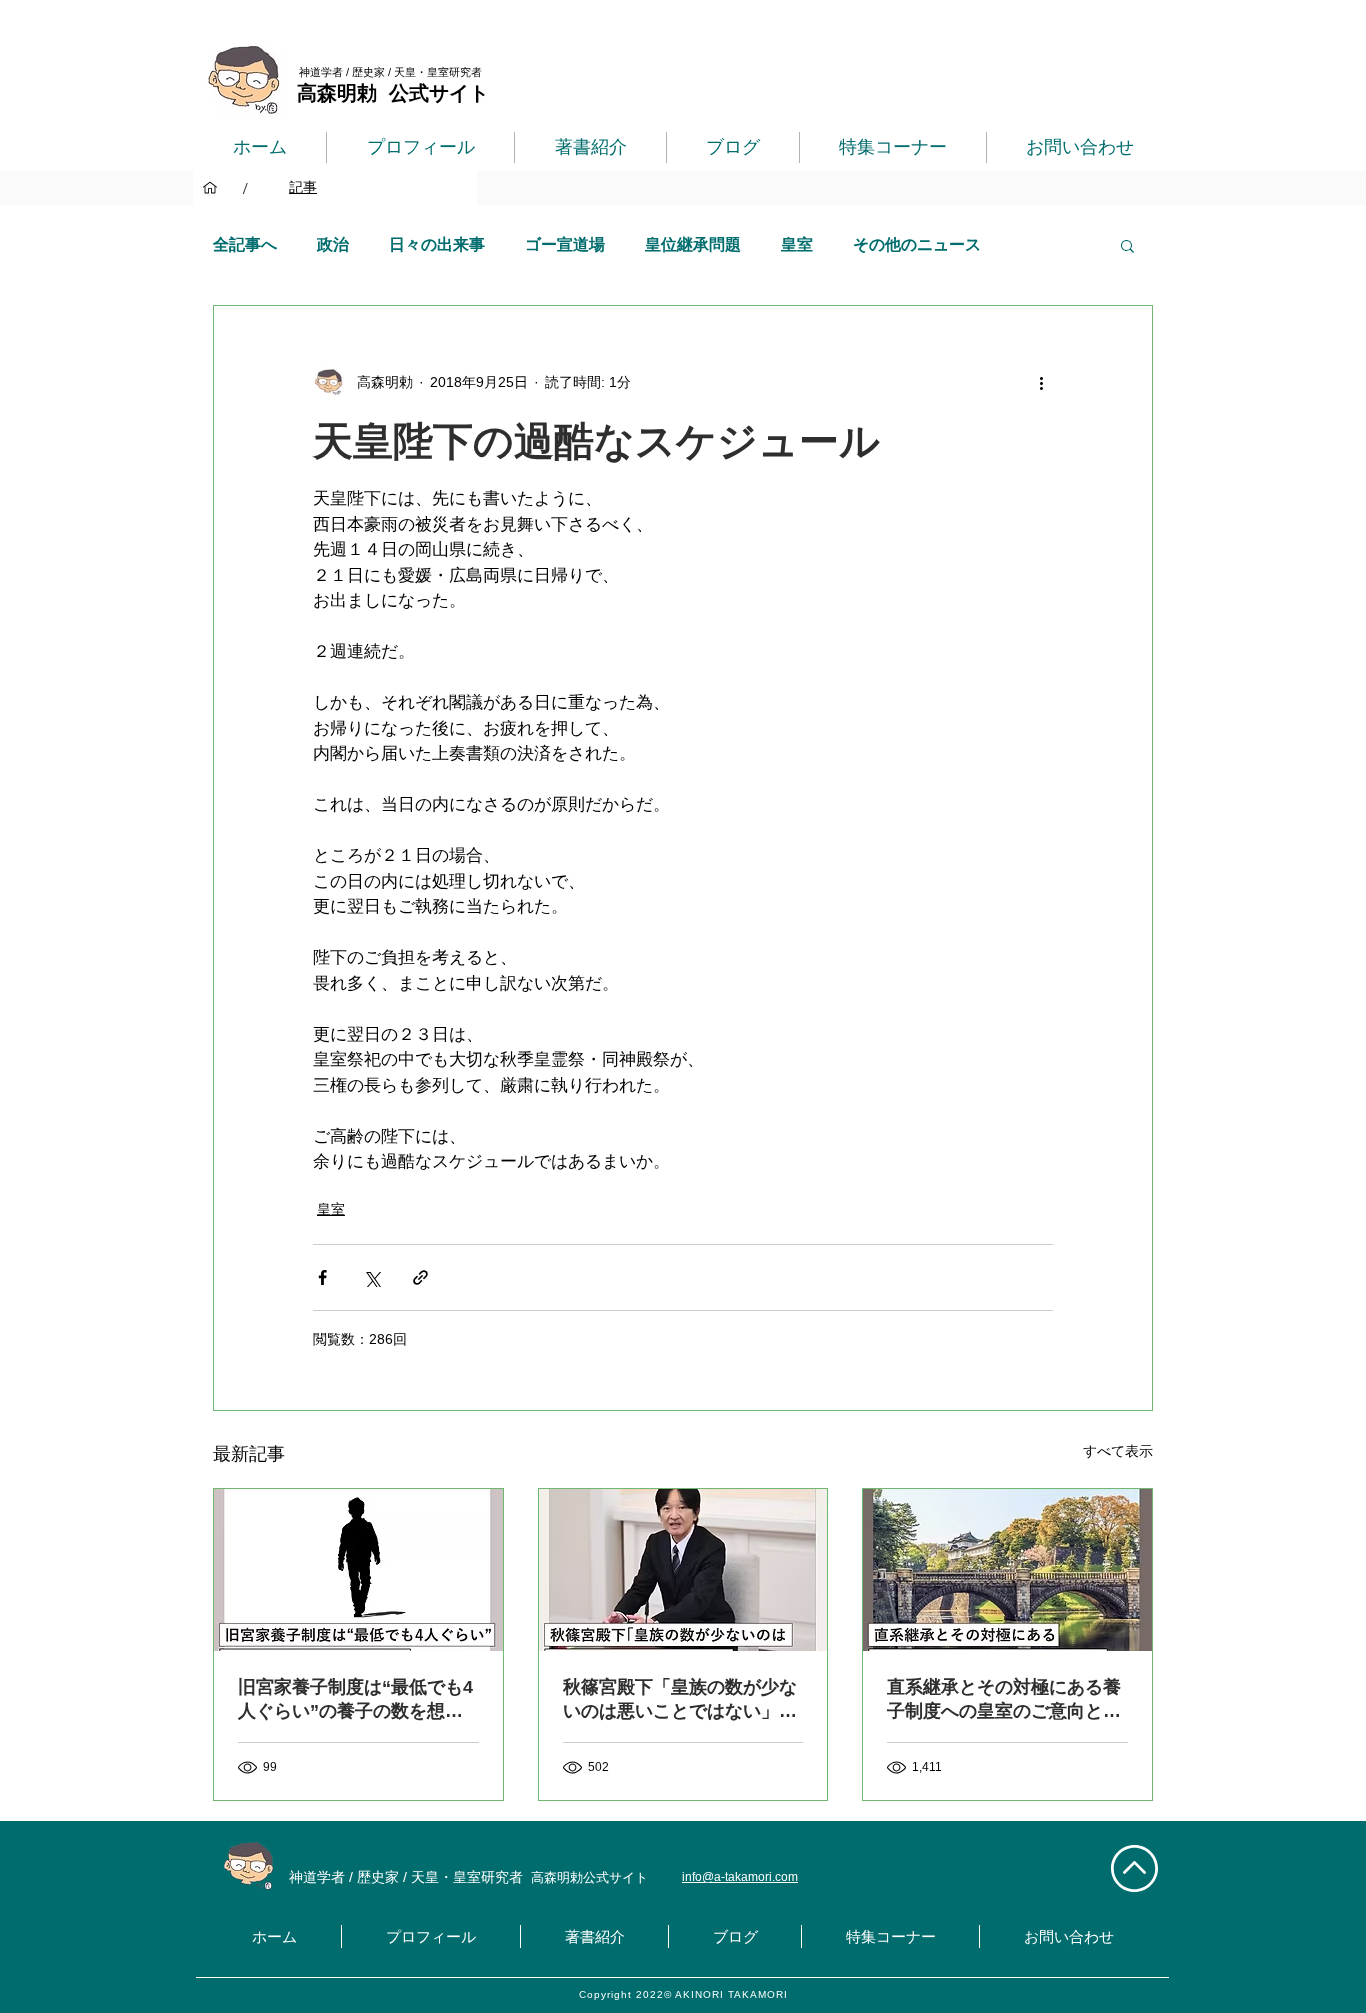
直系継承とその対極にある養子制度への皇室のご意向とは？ (1004, 1700)
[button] (1127, 245)
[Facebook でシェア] (322, 1277)
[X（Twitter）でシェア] (371, 1277)
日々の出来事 (437, 244)
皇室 (797, 244)
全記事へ (245, 244)
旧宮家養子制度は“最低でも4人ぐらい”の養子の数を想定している (355, 1700)
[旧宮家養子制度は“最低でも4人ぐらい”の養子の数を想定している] (358, 1570)
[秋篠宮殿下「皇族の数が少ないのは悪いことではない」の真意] (683, 1570)
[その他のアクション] (1041, 382)
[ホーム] (210, 188)
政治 (333, 244)
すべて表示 (1118, 1451)
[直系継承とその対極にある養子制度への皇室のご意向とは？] (1007, 1570)
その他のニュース (917, 244)
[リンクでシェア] (420, 1277)
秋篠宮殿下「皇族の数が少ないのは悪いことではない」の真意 (680, 1700)
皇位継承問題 (693, 244)
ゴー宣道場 (565, 244)
